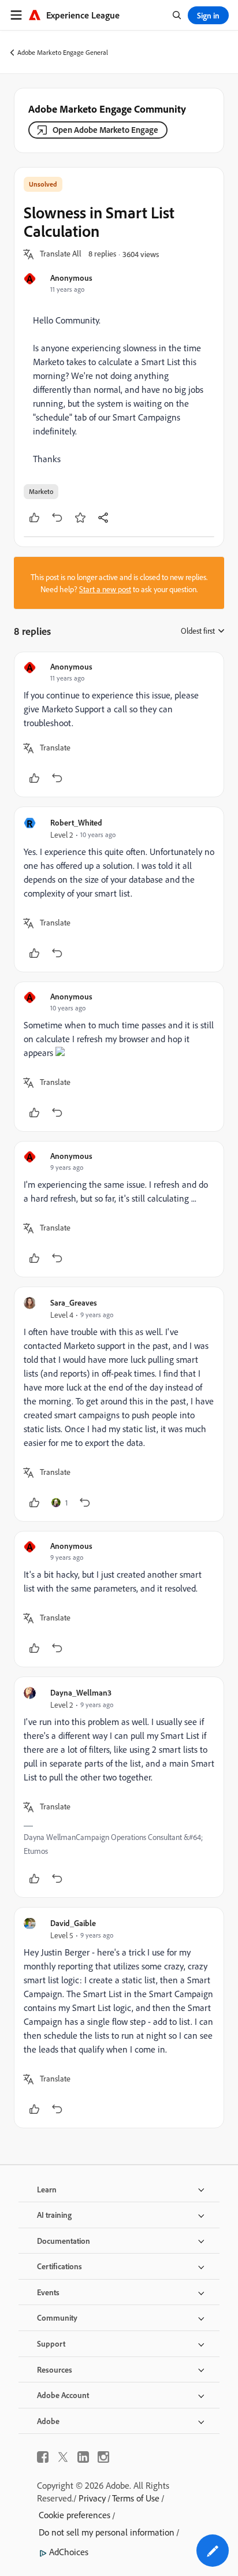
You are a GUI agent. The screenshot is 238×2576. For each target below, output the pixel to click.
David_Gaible (73, 1923)
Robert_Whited (76, 822)
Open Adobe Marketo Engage (105, 130)
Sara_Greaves (74, 1302)
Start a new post (105, 589)
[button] (61, 254)
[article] (119, 724)
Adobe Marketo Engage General (63, 52)
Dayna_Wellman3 (81, 1692)
